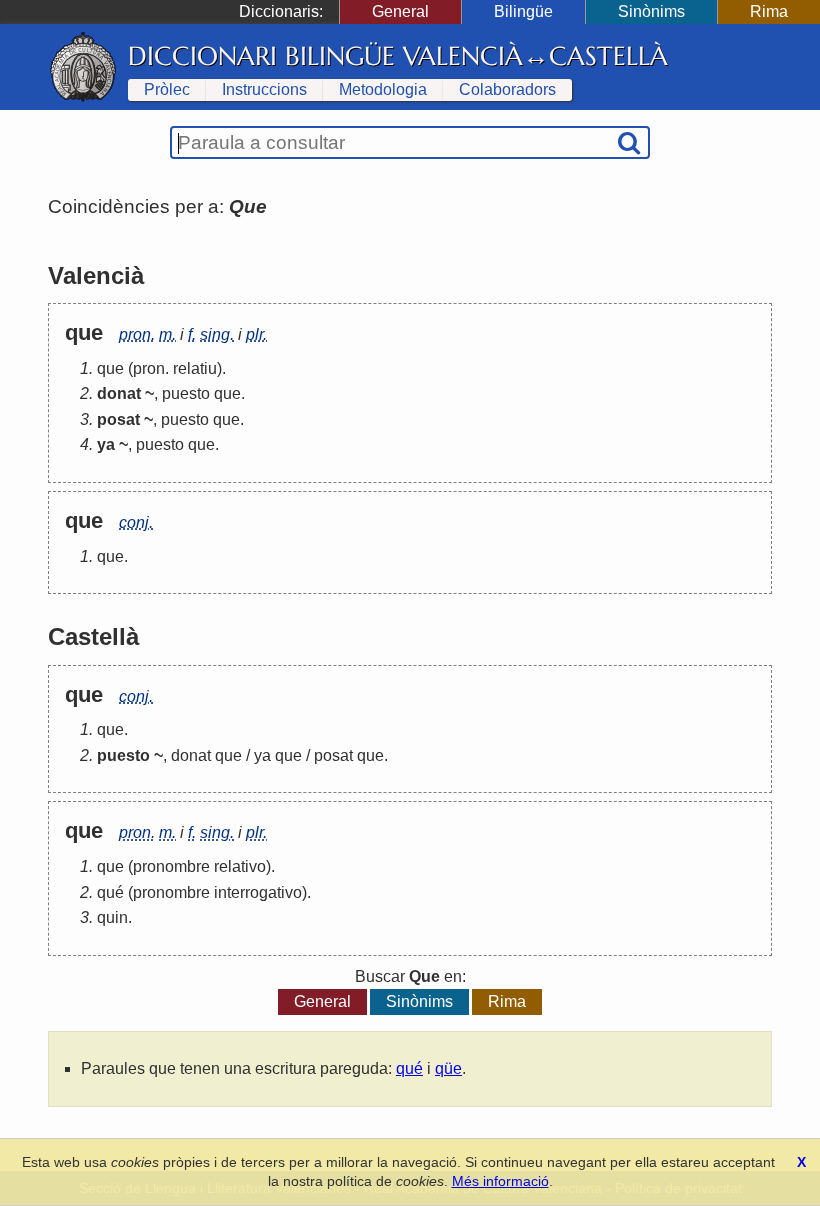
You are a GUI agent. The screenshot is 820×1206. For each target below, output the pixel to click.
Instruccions (264, 89)
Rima (769, 11)
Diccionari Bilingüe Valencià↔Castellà (398, 56)
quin (112, 917)
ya (262, 755)
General (400, 11)
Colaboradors (507, 89)
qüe (448, 1068)
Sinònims (651, 11)
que (110, 368)
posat (333, 755)
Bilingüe (523, 11)
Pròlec (167, 89)
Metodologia (383, 89)
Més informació (500, 1181)
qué (110, 892)
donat (191, 755)
